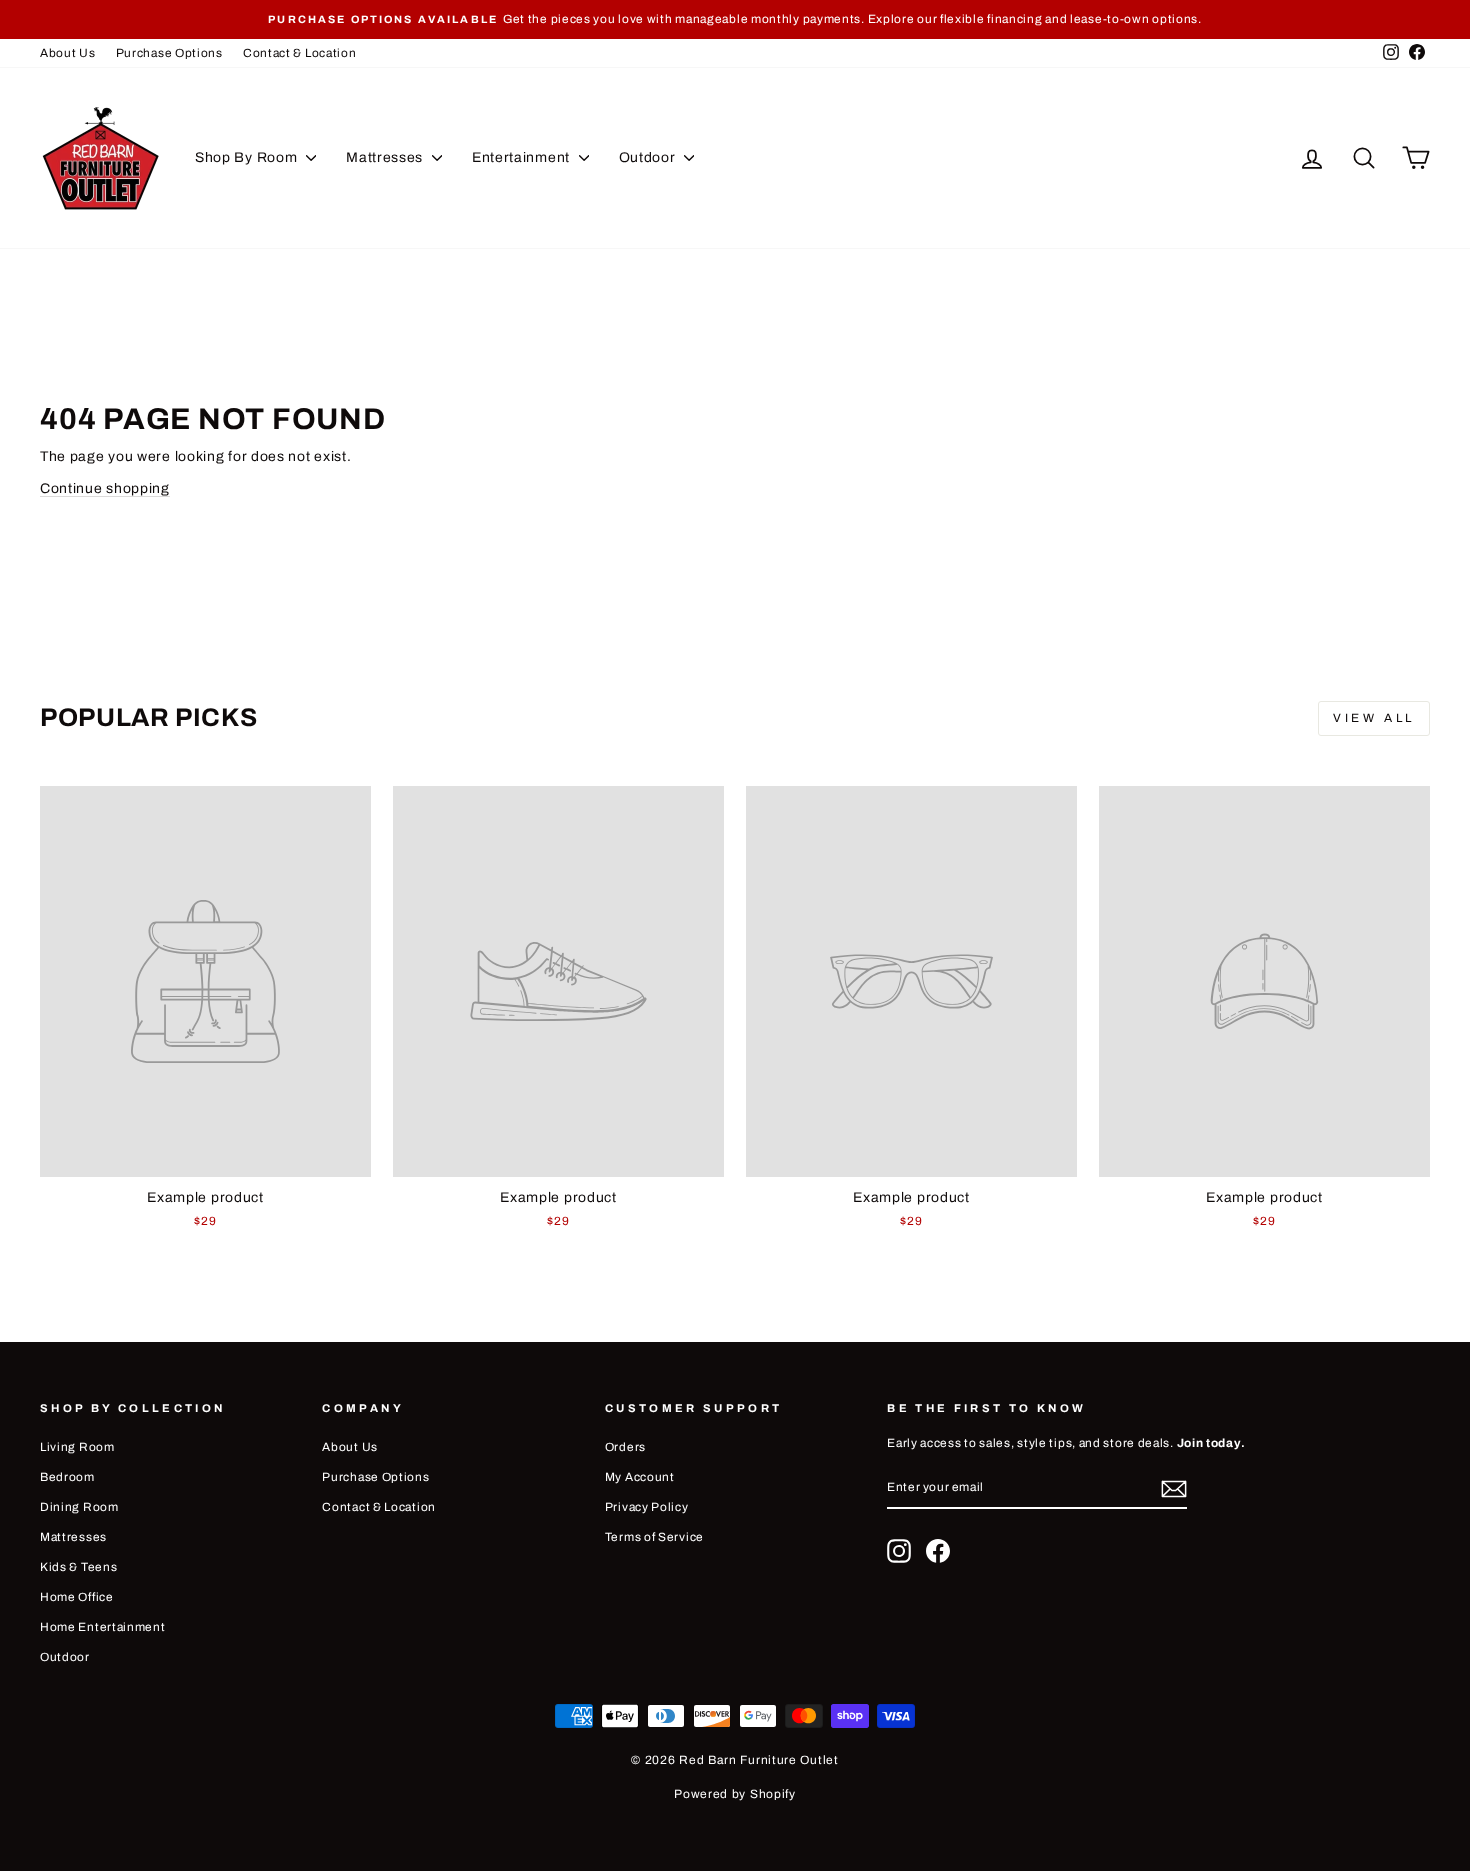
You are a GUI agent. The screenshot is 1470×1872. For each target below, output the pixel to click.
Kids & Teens (78, 1567)
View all (1374, 718)
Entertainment (523, 157)
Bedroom (67, 1477)
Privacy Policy (647, 1507)
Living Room (77, 1447)
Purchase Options (169, 53)
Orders (625, 1447)
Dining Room (79, 1507)
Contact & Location (300, 53)
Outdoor (649, 157)
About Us (68, 53)
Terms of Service (654, 1537)
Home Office (77, 1597)
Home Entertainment (103, 1627)
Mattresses (386, 157)
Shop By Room (248, 157)
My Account (640, 1477)
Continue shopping (105, 488)
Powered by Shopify (735, 1794)
